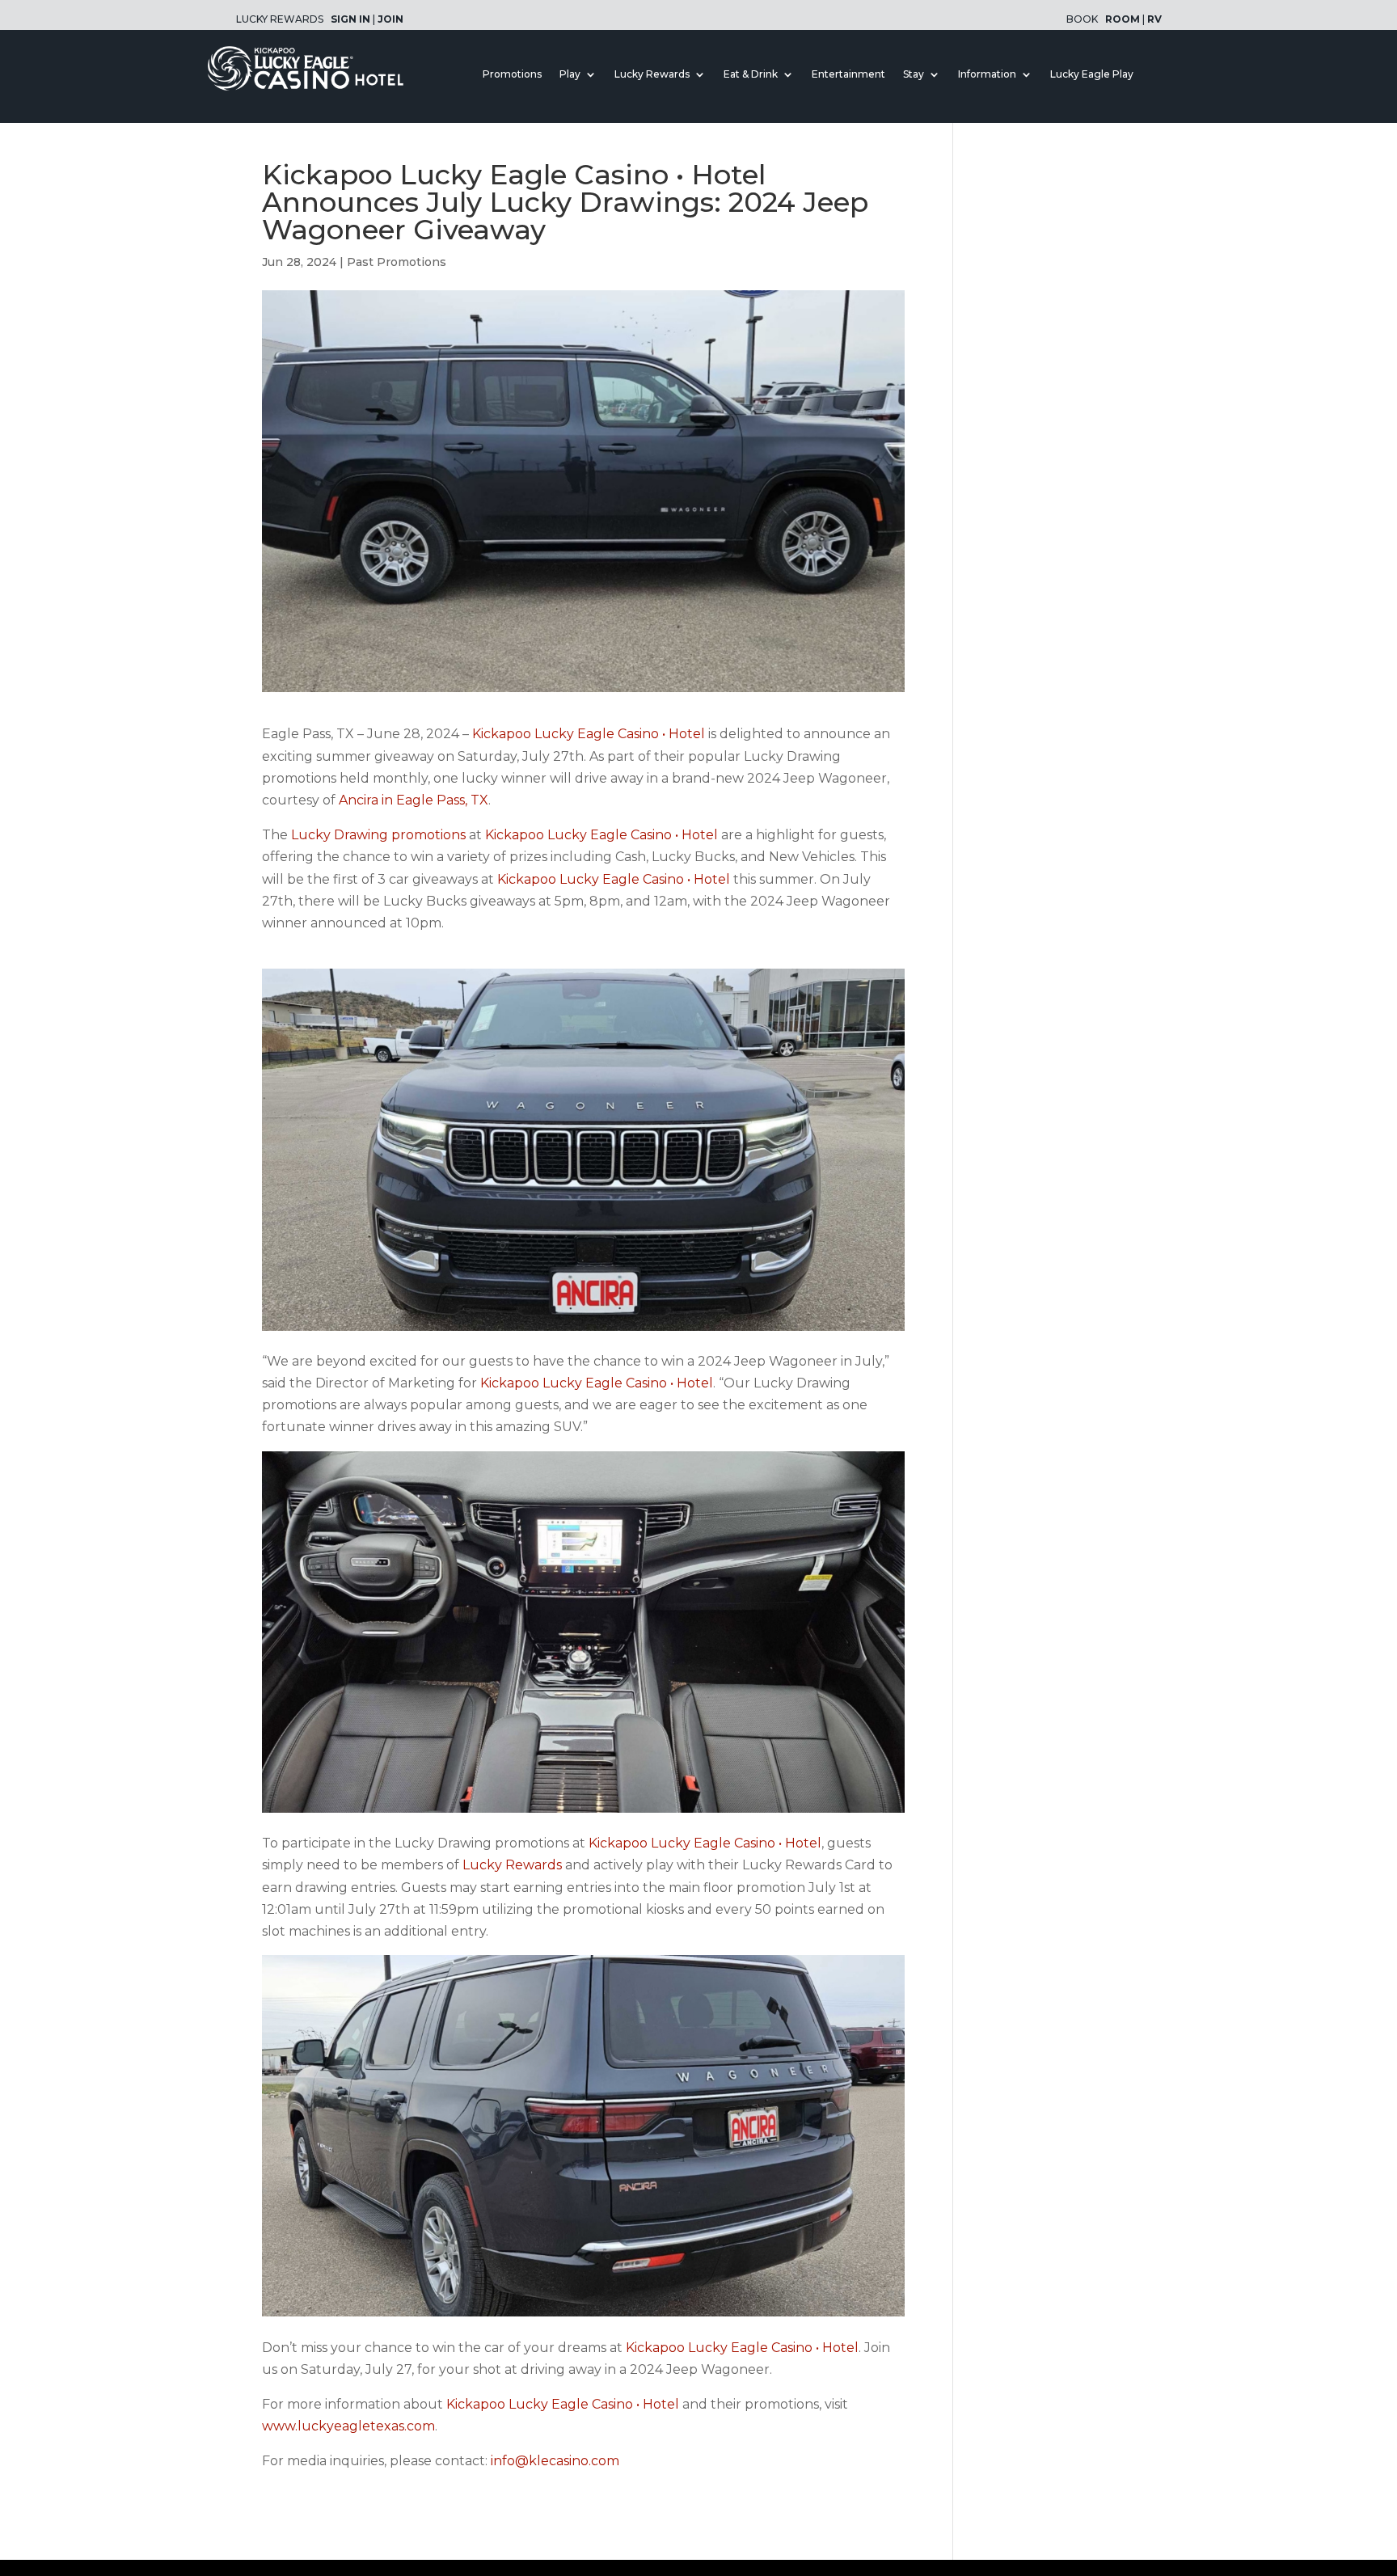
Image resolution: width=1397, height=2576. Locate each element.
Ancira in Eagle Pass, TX (414, 800)
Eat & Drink (751, 74)
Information (987, 74)
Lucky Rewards (652, 74)
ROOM (1123, 19)
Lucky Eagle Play (1092, 74)
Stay (914, 74)
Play (570, 74)
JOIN (390, 19)
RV (1154, 19)
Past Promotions (397, 262)
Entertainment (848, 74)
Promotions (512, 74)
